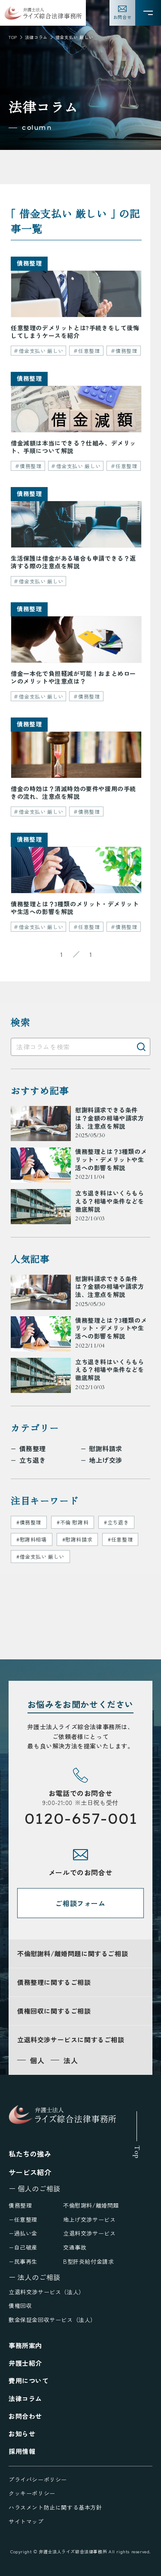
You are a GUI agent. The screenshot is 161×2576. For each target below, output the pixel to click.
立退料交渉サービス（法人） (47, 2292)
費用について (29, 2380)
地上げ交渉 (106, 1460)
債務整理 (33, 1449)
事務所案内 (25, 2345)
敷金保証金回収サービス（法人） (52, 2320)
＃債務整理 (124, 351)
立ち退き (33, 1460)
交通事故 (75, 2247)
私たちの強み (30, 2154)
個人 (37, 2060)
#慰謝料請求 (77, 1539)
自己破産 (26, 2247)
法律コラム (36, 37)
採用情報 (22, 2451)
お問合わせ (25, 2416)
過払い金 (26, 2233)
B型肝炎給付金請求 (88, 2261)
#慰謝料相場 (32, 1539)
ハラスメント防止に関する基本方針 (55, 2507)
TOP (13, 37)
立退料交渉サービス (89, 2233)
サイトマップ (26, 2521)
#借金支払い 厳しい (40, 1556)
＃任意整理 (87, 351)
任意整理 (26, 2219)
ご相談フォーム (80, 1903)
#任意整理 (120, 1539)
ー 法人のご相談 (35, 2277)
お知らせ (22, 2434)
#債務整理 (29, 1522)
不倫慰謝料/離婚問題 (91, 2205)
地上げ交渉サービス (89, 2219)
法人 (71, 2060)
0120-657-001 (81, 1818)
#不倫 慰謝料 (73, 1522)
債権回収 (20, 2306)
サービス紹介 (30, 2172)
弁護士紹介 (25, 2363)
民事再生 (26, 2261)
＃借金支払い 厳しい (38, 351)
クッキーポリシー (32, 2493)
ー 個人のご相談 (35, 2188)
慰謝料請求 (106, 1449)
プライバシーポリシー (38, 2479)
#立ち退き (116, 1522)
